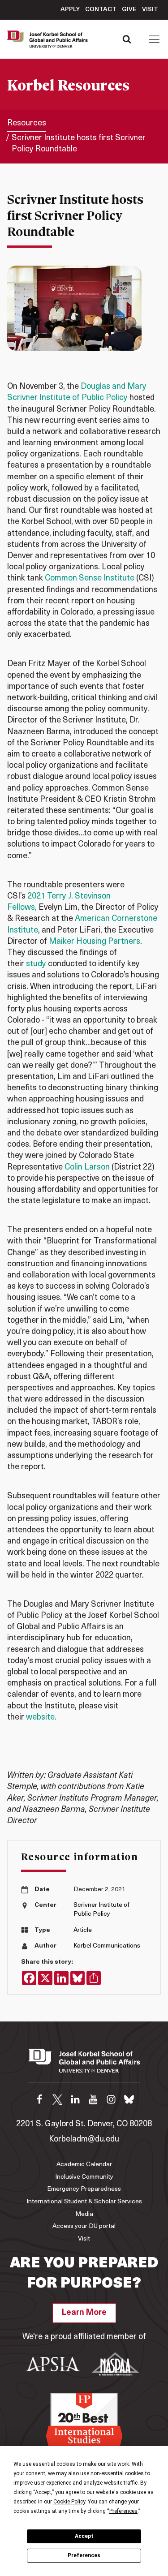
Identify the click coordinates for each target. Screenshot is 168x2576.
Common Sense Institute (90, 579)
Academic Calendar (84, 2165)
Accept (84, 2536)
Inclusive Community (84, 2177)
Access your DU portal (84, 2226)
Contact (101, 10)
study (36, 964)
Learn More (84, 2313)
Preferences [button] (123, 2511)
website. (41, 1718)
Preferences (84, 2555)
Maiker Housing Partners (95, 942)
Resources (27, 124)
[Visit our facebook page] (39, 2099)
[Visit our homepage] (84, 2065)
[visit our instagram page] (111, 2099)
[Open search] (127, 39)
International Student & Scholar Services (84, 2202)
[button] (154, 39)
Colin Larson (87, 1168)
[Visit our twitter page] (57, 2099)
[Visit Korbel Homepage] (50, 39)
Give (129, 10)
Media (84, 2214)
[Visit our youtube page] (93, 2099)
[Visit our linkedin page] (75, 2099)
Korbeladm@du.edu (84, 2140)
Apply (70, 10)
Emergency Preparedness (84, 2189)
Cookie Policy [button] (69, 2502)
